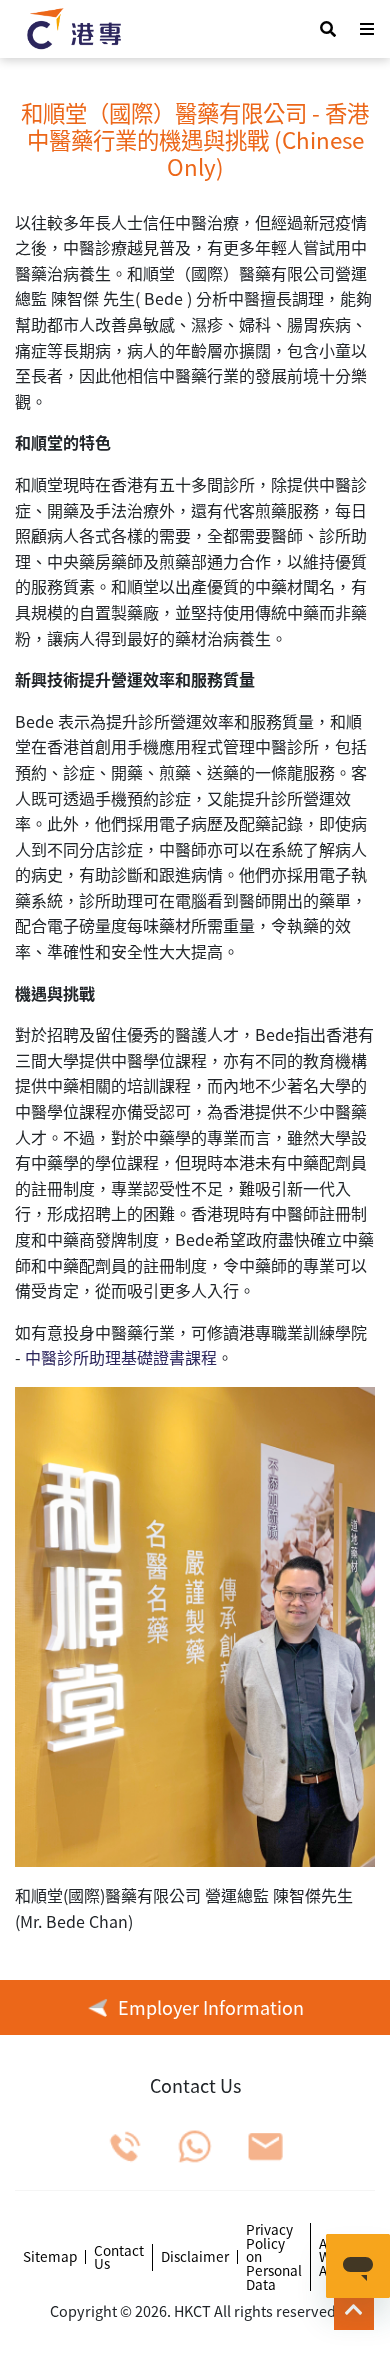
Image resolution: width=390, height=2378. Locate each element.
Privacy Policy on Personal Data (274, 2257)
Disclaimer (195, 2257)
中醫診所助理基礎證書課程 (121, 1357)
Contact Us (119, 2257)
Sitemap (50, 2257)
